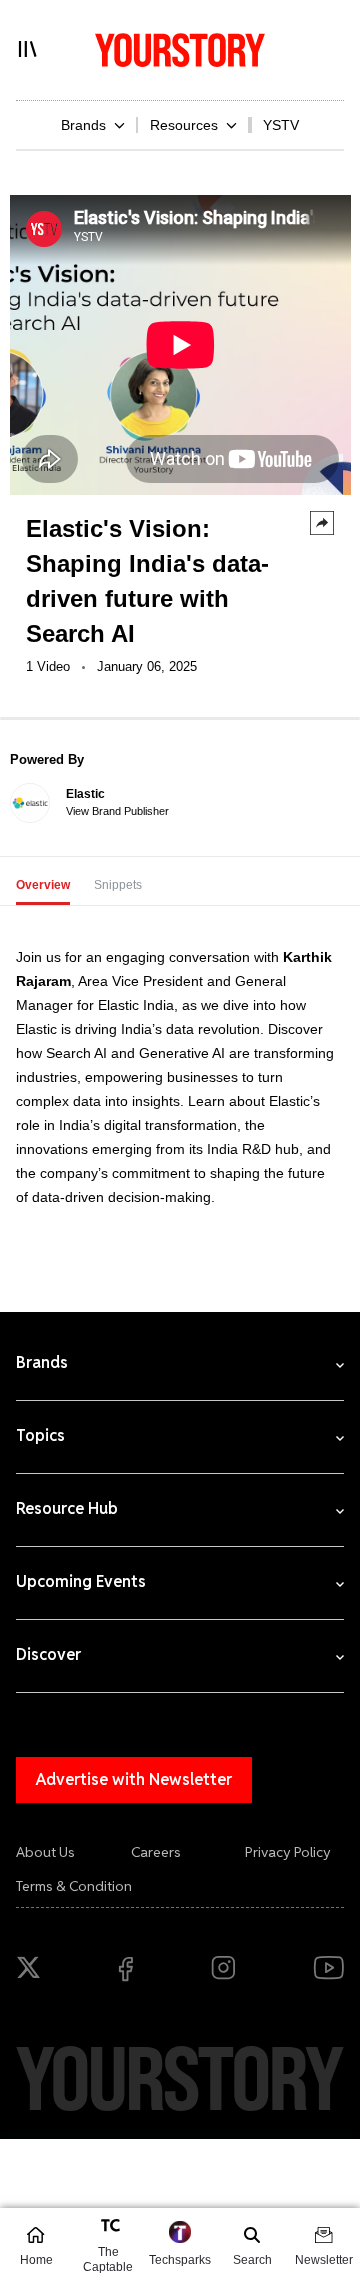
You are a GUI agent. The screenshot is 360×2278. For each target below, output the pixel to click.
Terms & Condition (74, 1886)
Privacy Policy (288, 1852)
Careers (156, 1852)
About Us (45, 1852)
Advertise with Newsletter (134, 1779)
